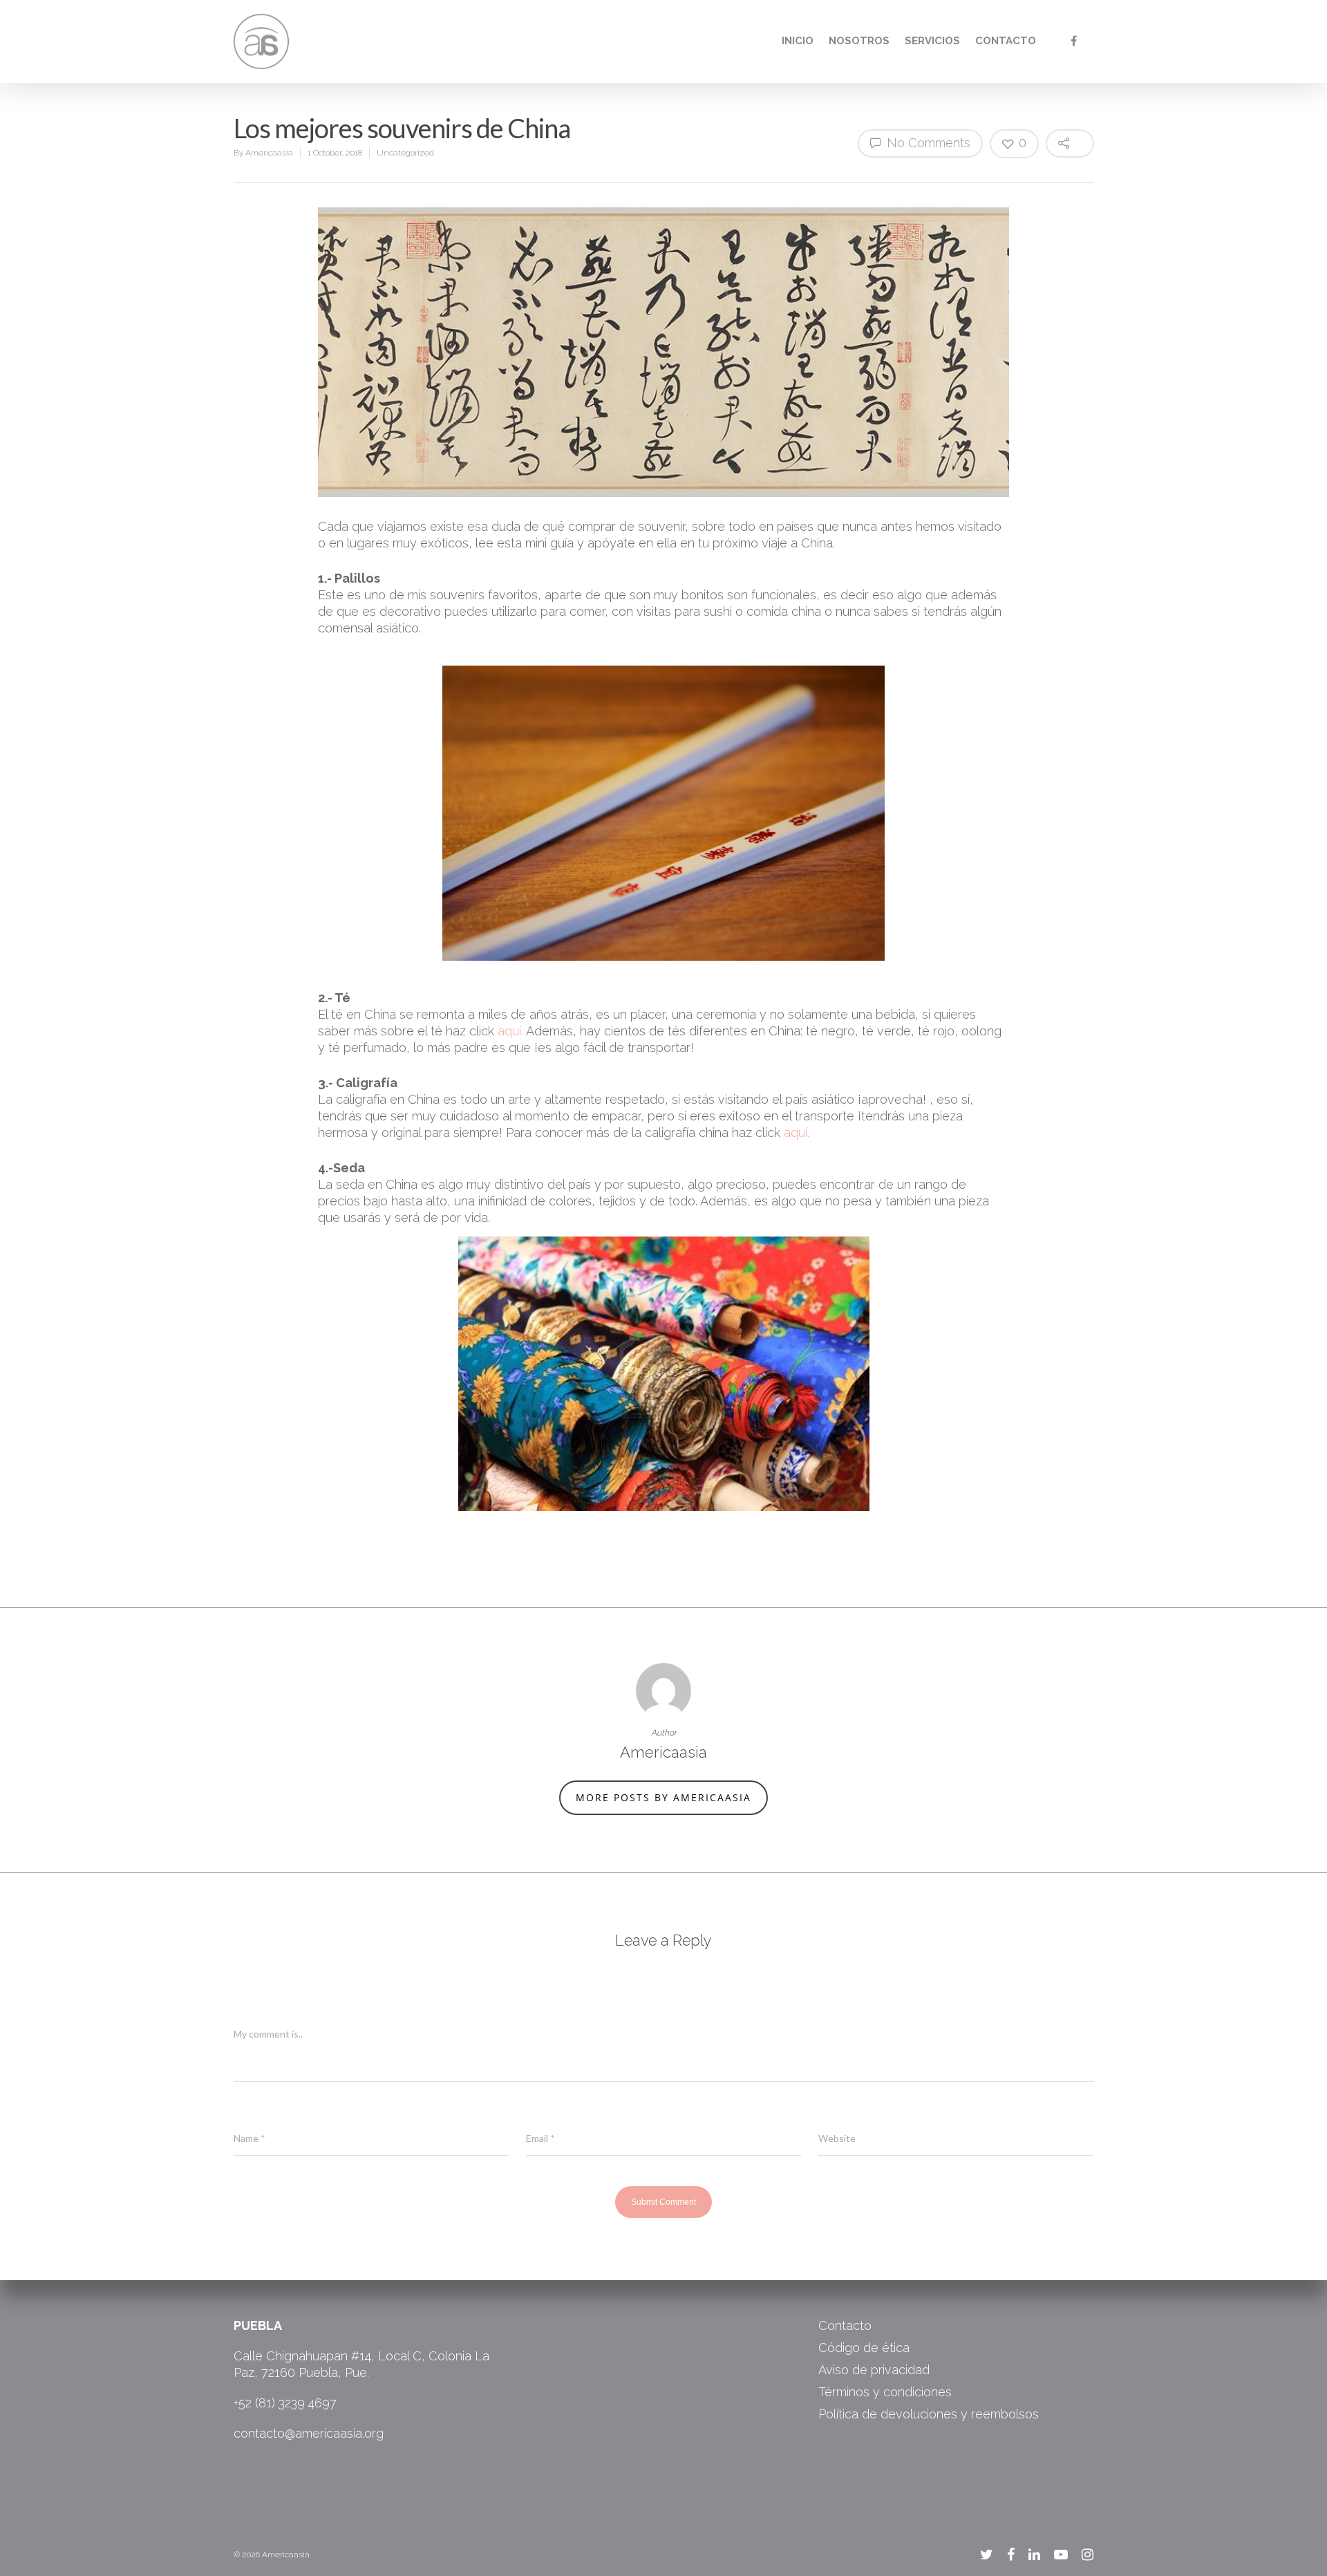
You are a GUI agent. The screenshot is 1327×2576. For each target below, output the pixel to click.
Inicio (798, 41)
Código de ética (864, 2348)
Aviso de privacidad (874, 2370)
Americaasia (269, 153)
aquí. (510, 1031)
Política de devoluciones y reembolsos (929, 2414)
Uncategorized (405, 153)
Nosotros (859, 41)
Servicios (932, 41)
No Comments (927, 143)
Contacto (1006, 41)
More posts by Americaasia (663, 1797)
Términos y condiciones (885, 2392)
